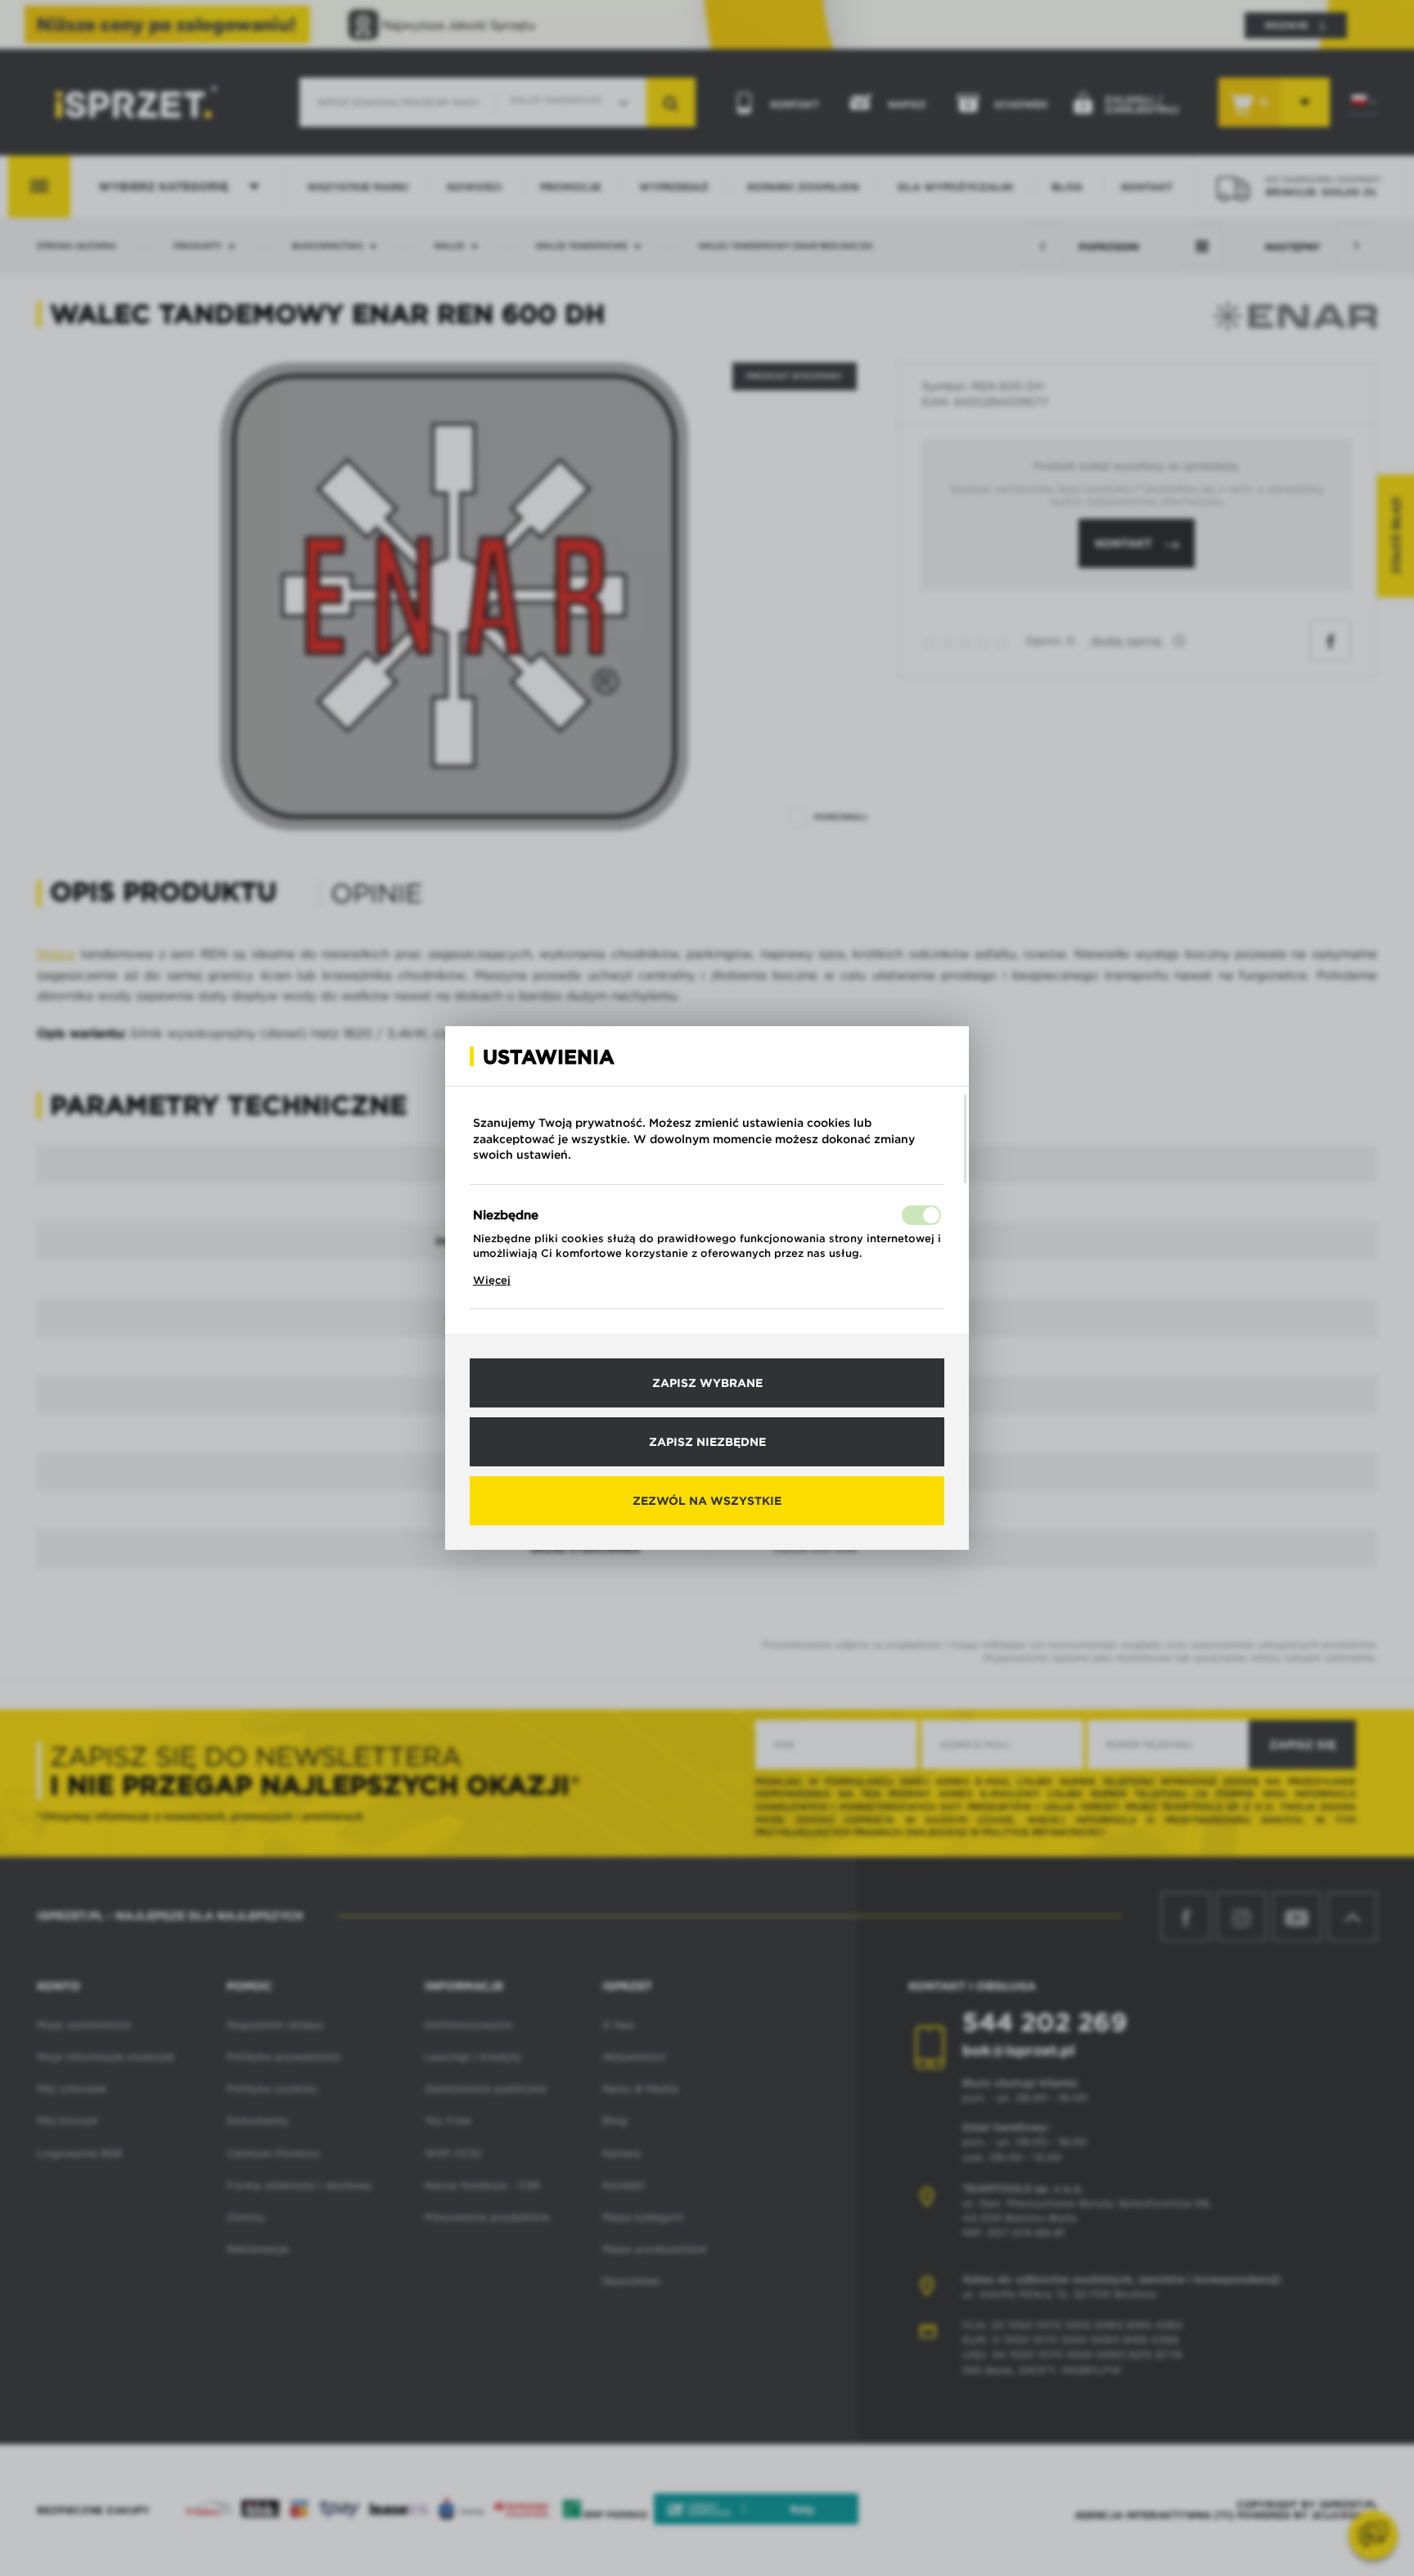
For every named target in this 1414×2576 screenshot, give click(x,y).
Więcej (492, 1280)
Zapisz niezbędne (707, 1442)
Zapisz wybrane (707, 1383)
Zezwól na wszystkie (707, 1501)
